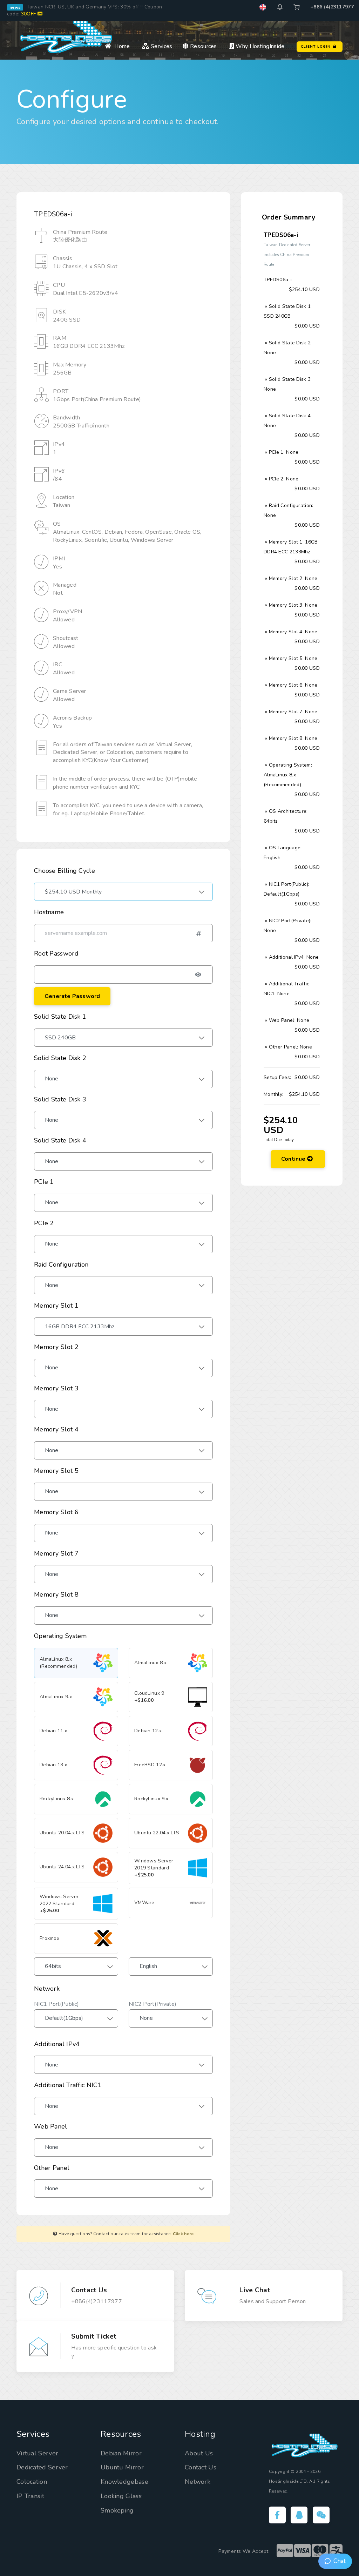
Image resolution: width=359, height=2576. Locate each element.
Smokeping (117, 2510)
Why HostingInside (259, 46)
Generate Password (72, 996)
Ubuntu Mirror (122, 2467)
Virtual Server (37, 2453)
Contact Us (201, 2467)
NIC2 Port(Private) (153, 2004)
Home (121, 46)
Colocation (32, 2482)
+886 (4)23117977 (332, 7)
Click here (183, 2234)
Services (161, 46)
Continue (294, 1159)
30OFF (29, 14)
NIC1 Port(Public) (56, 2004)
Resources (203, 46)
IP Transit (30, 2496)
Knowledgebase (124, 2482)
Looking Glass (121, 2496)
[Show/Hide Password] (198, 978)
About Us (199, 2453)
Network (198, 2482)
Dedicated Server (42, 2467)
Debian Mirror (121, 2453)
